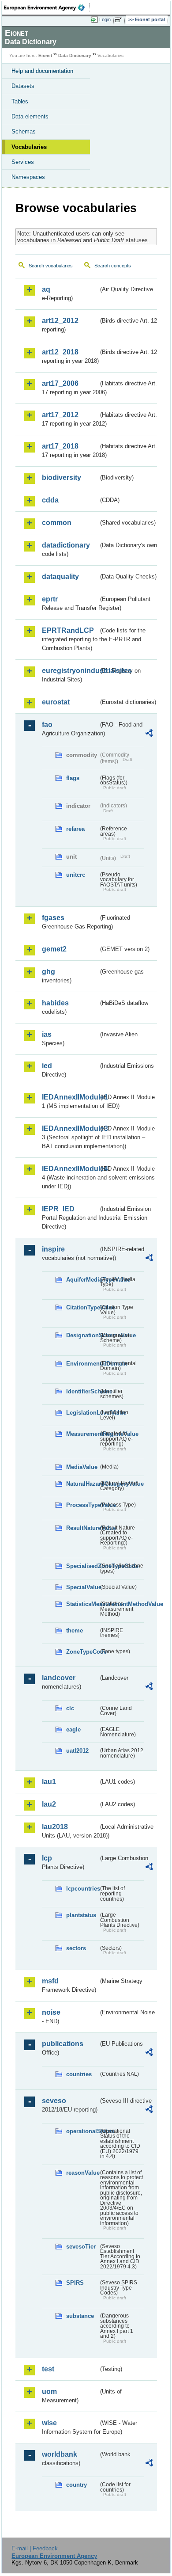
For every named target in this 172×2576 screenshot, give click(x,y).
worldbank (60, 2454)
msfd (50, 1981)
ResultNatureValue (82, 1528)
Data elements (30, 116)
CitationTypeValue (82, 1307)
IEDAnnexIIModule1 (70, 1097)
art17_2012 (60, 415)
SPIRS (75, 2283)
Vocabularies (29, 147)
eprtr (50, 599)
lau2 (49, 1804)
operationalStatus (82, 2131)
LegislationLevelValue (82, 1413)
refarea (75, 829)
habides (55, 1003)
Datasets (23, 86)
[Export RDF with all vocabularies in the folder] (149, 734)
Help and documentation (42, 71)
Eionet (45, 55)
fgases (53, 918)
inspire (53, 1249)
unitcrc (76, 875)
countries (79, 2074)
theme (75, 1630)
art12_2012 (60, 321)
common (57, 523)
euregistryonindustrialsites (70, 671)
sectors (76, 1948)
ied (47, 1066)
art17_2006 (60, 383)
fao (47, 725)
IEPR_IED (58, 1209)
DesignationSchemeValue (82, 1335)
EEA (47, 8)
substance (80, 2316)
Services (23, 162)
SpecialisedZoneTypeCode (82, 1566)
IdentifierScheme (82, 1391)
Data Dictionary (75, 55)
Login (105, 19)
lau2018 (55, 1827)
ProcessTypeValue (82, 1505)
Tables (20, 101)
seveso (54, 2101)
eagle (73, 1729)
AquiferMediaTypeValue (82, 1280)
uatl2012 (77, 1751)
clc (70, 1708)
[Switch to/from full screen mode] (120, 20)
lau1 (49, 1782)
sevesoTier (81, 2247)
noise (51, 2012)
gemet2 (54, 949)
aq (46, 289)
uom (49, 2391)
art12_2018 (60, 352)
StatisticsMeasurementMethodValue (82, 1604)
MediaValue (82, 1467)
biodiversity (62, 478)
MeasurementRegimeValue (82, 1434)
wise (49, 2423)
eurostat (56, 702)
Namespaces (28, 177)
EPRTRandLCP (68, 630)
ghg (49, 972)
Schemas (24, 131)
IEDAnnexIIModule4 (70, 1169)
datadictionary (66, 545)
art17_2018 (60, 446)
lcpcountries (82, 1889)
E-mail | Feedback (35, 2548)
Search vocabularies (51, 266)
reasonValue (82, 2173)
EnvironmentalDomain (82, 1364)
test (48, 2369)
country (77, 2485)
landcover (59, 1678)
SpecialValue (82, 1587)
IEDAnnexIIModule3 (70, 1128)
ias (47, 1034)
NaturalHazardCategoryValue (82, 1484)
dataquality (60, 576)
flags (73, 778)
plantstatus (81, 1915)
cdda (50, 500)
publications (63, 2044)
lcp (47, 1858)
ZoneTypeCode (82, 1652)
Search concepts (113, 266)
